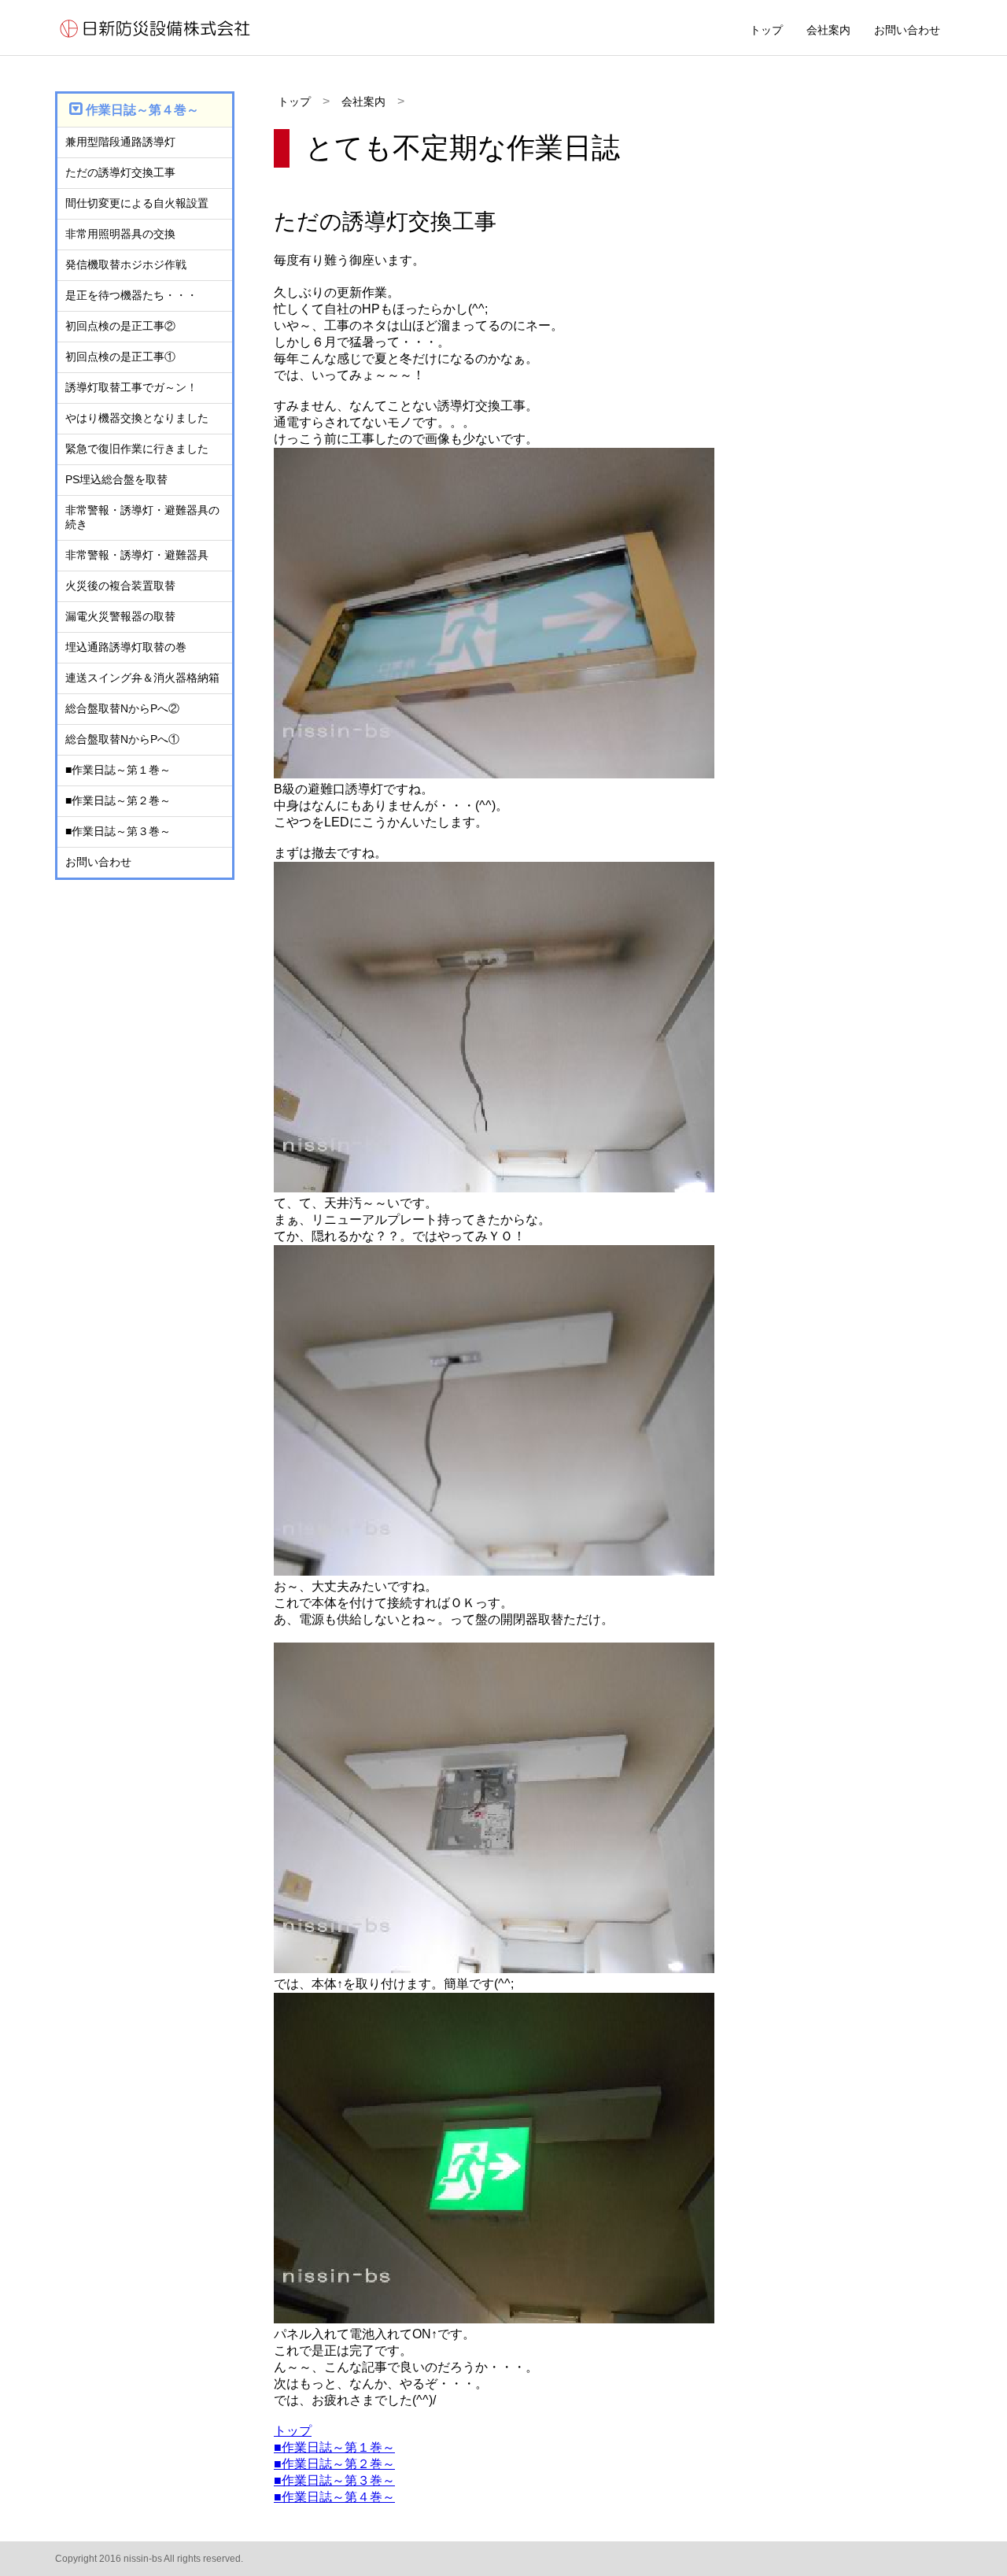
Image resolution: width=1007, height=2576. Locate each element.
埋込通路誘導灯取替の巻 (126, 647)
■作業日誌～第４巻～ (334, 2497)
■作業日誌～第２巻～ (334, 2464)
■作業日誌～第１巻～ (334, 2447)
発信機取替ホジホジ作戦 (126, 264)
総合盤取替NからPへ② (122, 708)
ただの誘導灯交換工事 (120, 172)
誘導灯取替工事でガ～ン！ (131, 387)
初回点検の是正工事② (120, 326)
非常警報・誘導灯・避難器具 (137, 555)
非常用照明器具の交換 (120, 234)
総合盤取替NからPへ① (122, 739)
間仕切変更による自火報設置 (137, 203)
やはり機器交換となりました (137, 418)
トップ (766, 30)
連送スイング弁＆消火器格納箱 (142, 678)
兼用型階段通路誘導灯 (120, 142)
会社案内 (828, 30)
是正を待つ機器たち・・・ (131, 295)
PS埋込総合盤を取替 (116, 479)
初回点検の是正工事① (120, 357)
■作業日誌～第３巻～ (334, 2480)
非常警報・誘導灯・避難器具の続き (142, 517)
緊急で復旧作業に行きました (137, 449)
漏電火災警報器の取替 (120, 616)
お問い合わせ (907, 30)
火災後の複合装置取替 (120, 586)
